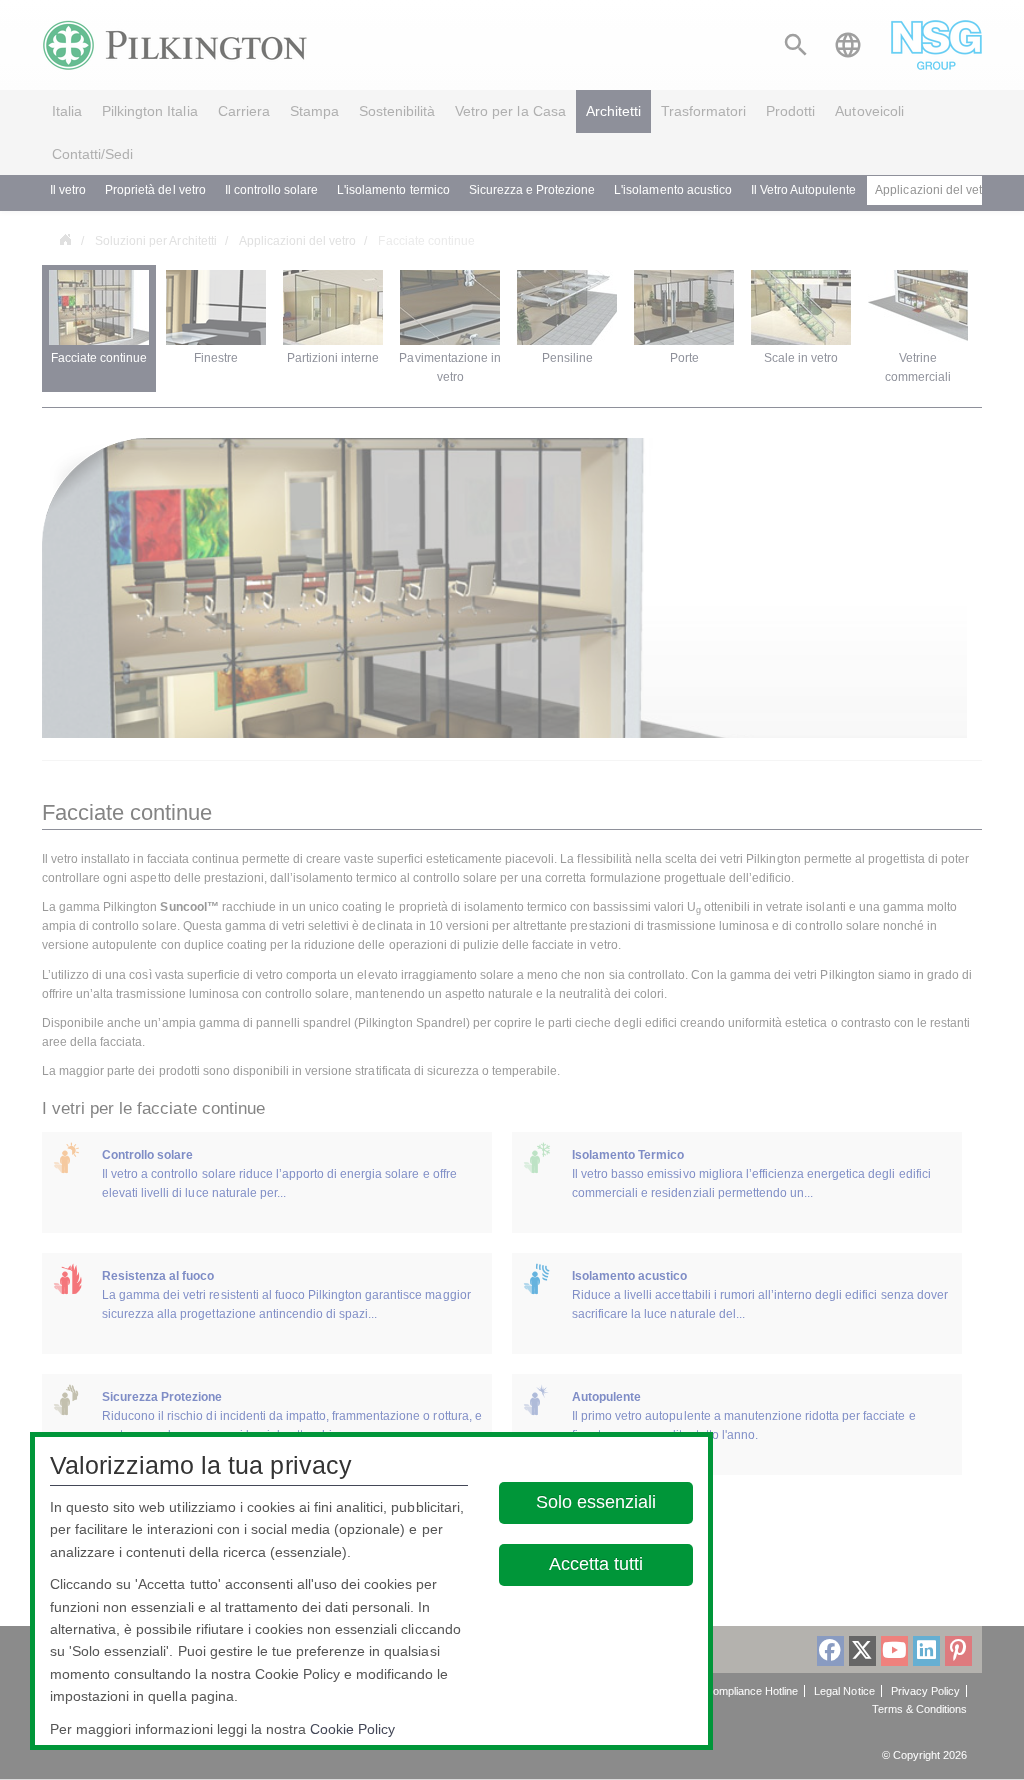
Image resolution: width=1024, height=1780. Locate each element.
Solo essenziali (597, 1502)
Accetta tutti (597, 1564)
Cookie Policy (352, 1729)
